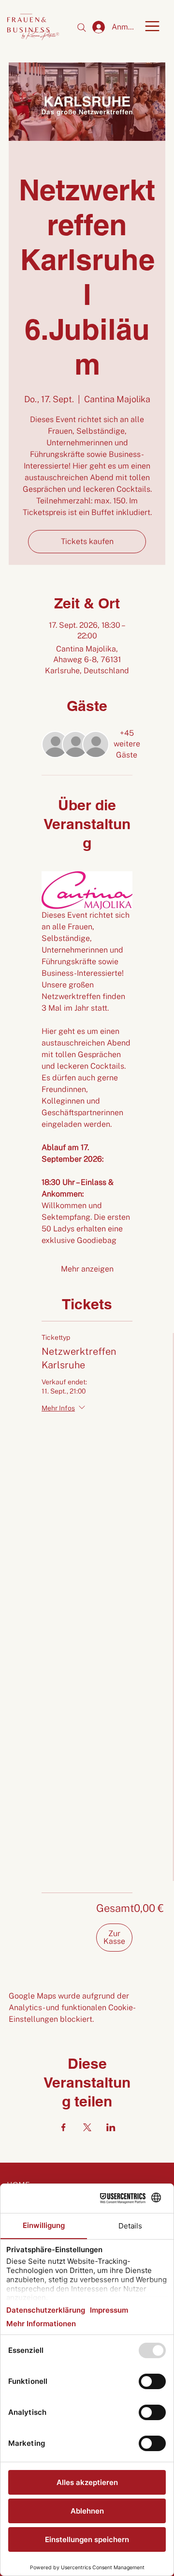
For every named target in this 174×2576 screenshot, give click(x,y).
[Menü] (152, 26)
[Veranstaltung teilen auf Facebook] (64, 2127)
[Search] (82, 28)
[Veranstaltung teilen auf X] (87, 2127)
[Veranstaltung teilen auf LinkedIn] (111, 2127)
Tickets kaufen (87, 541)
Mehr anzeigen (87, 1269)
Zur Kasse (114, 1937)
